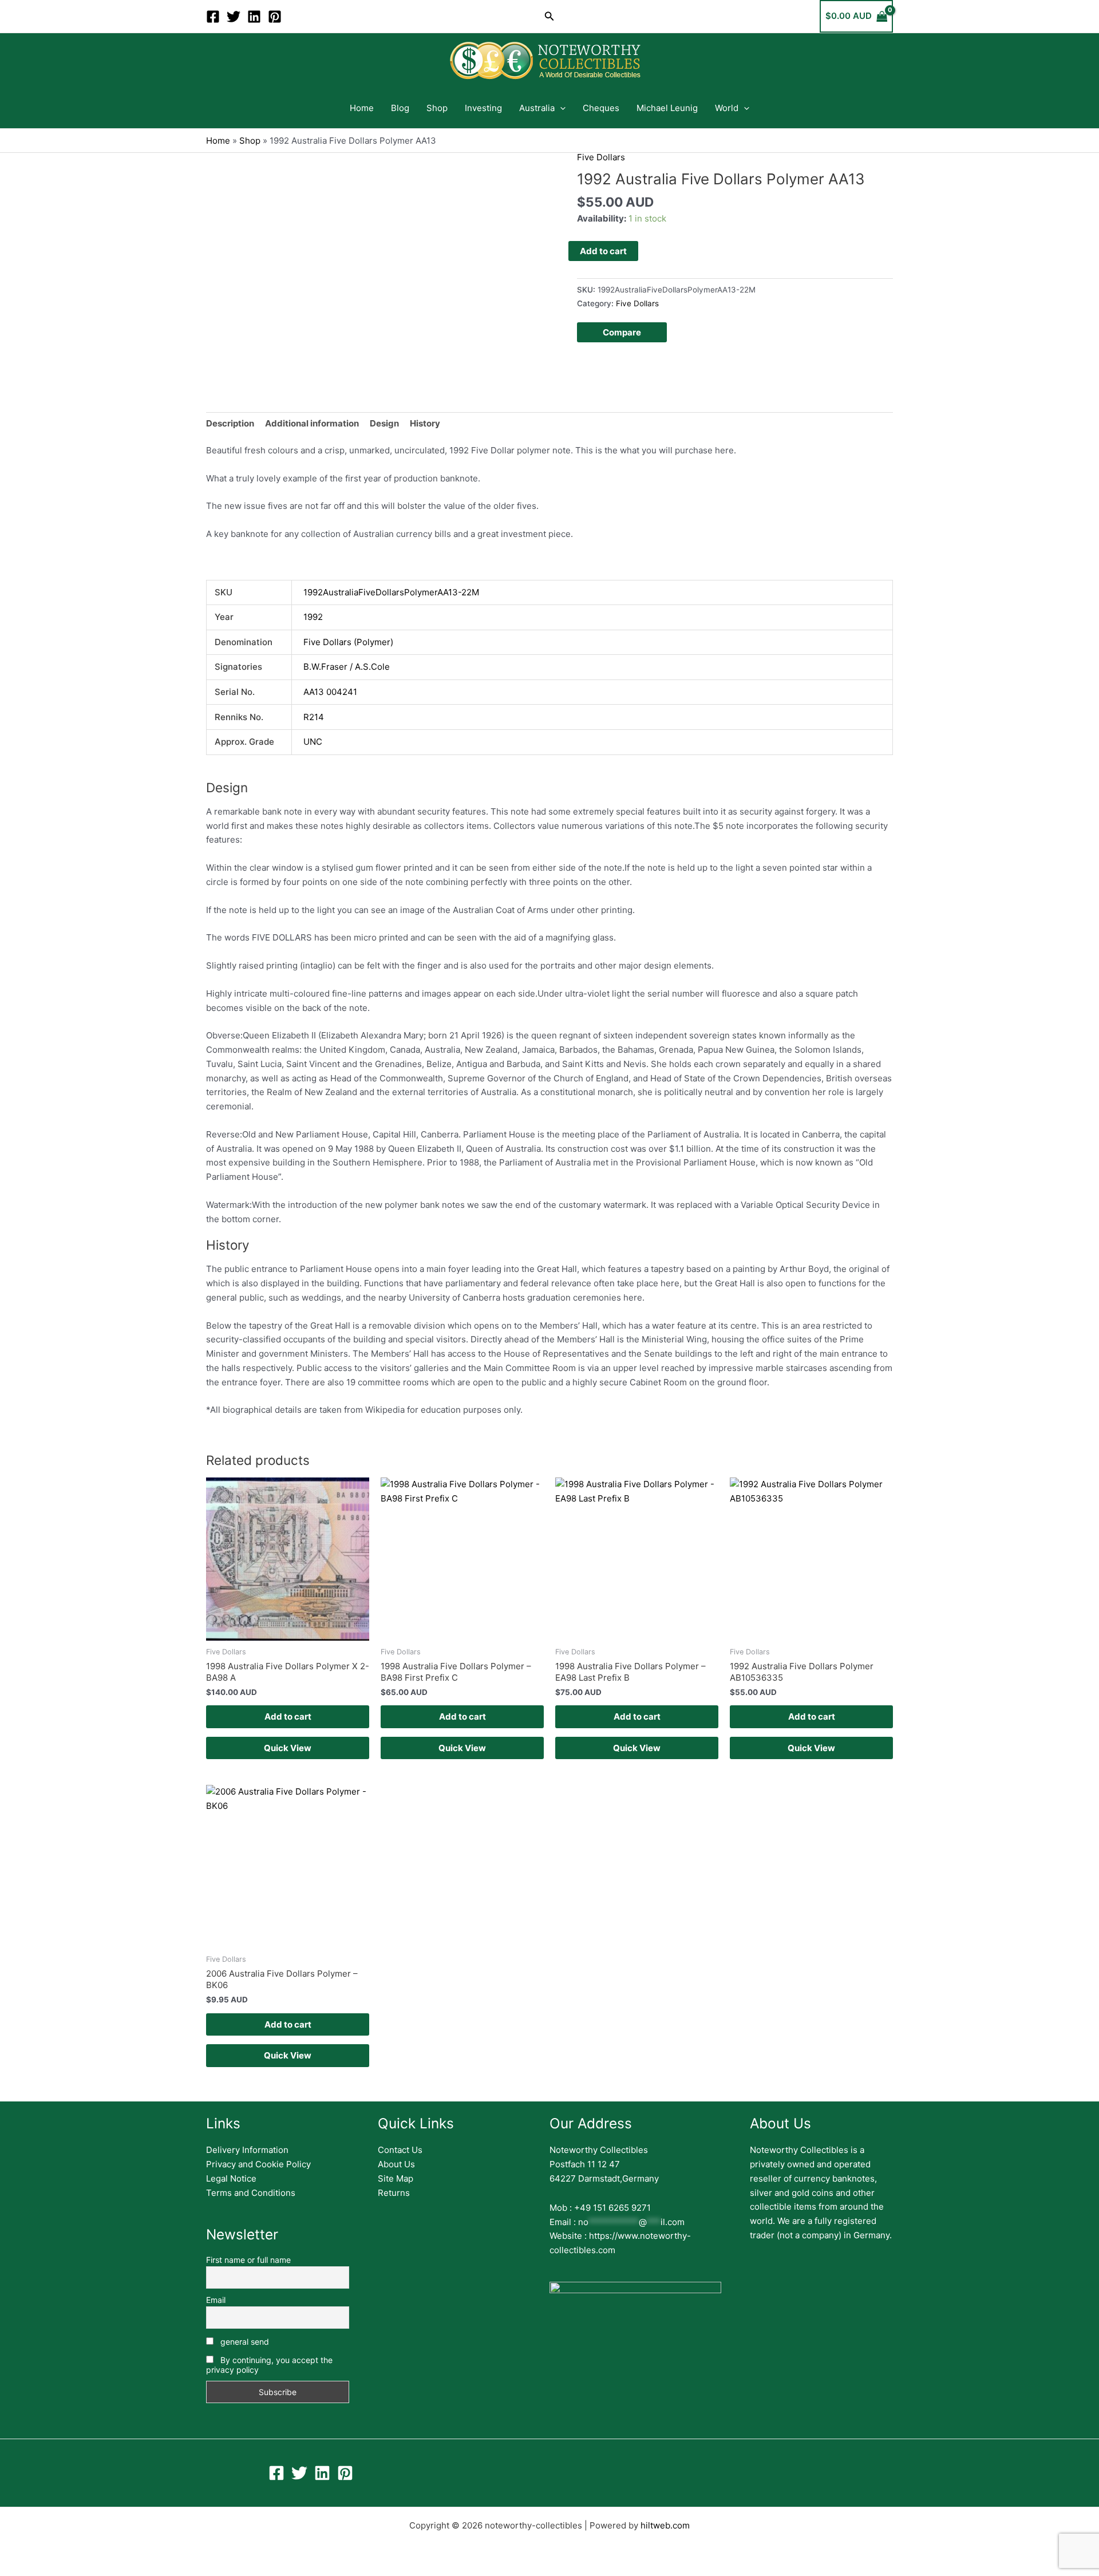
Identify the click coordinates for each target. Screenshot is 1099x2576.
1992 (313, 617)
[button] (549, 16)
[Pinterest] (275, 17)
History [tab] (425, 423)
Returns (394, 2193)
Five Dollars (601, 157)
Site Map (396, 2178)
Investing (483, 108)
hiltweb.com (665, 2525)
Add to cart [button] (288, 1716)
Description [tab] (230, 423)
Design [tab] (384, 423)
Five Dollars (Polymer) (348, 642)
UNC (313, 742)
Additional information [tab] (312, 423)
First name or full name (248, 2260)
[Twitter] (234, 17)
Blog (400, 108)
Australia (537, 108)
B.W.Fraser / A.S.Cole (347, 667)
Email (216, 2300)
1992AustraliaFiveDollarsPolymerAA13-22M (391, 592)
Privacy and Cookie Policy (258, 2164)
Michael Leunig (667, 108)
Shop (437, 108)
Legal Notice (231, 2178)
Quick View (288, 1748)
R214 (314, 717)
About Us (396, 2164)
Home (362, 108)
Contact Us (400, 2150)
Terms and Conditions (251, 2193)
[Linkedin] (254, 17)
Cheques (601, 108)
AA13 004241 (330, 692)
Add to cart (603, 251)
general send (244, 2342)
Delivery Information (247, 2150)
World (727, 108)
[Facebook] (213, 17)
